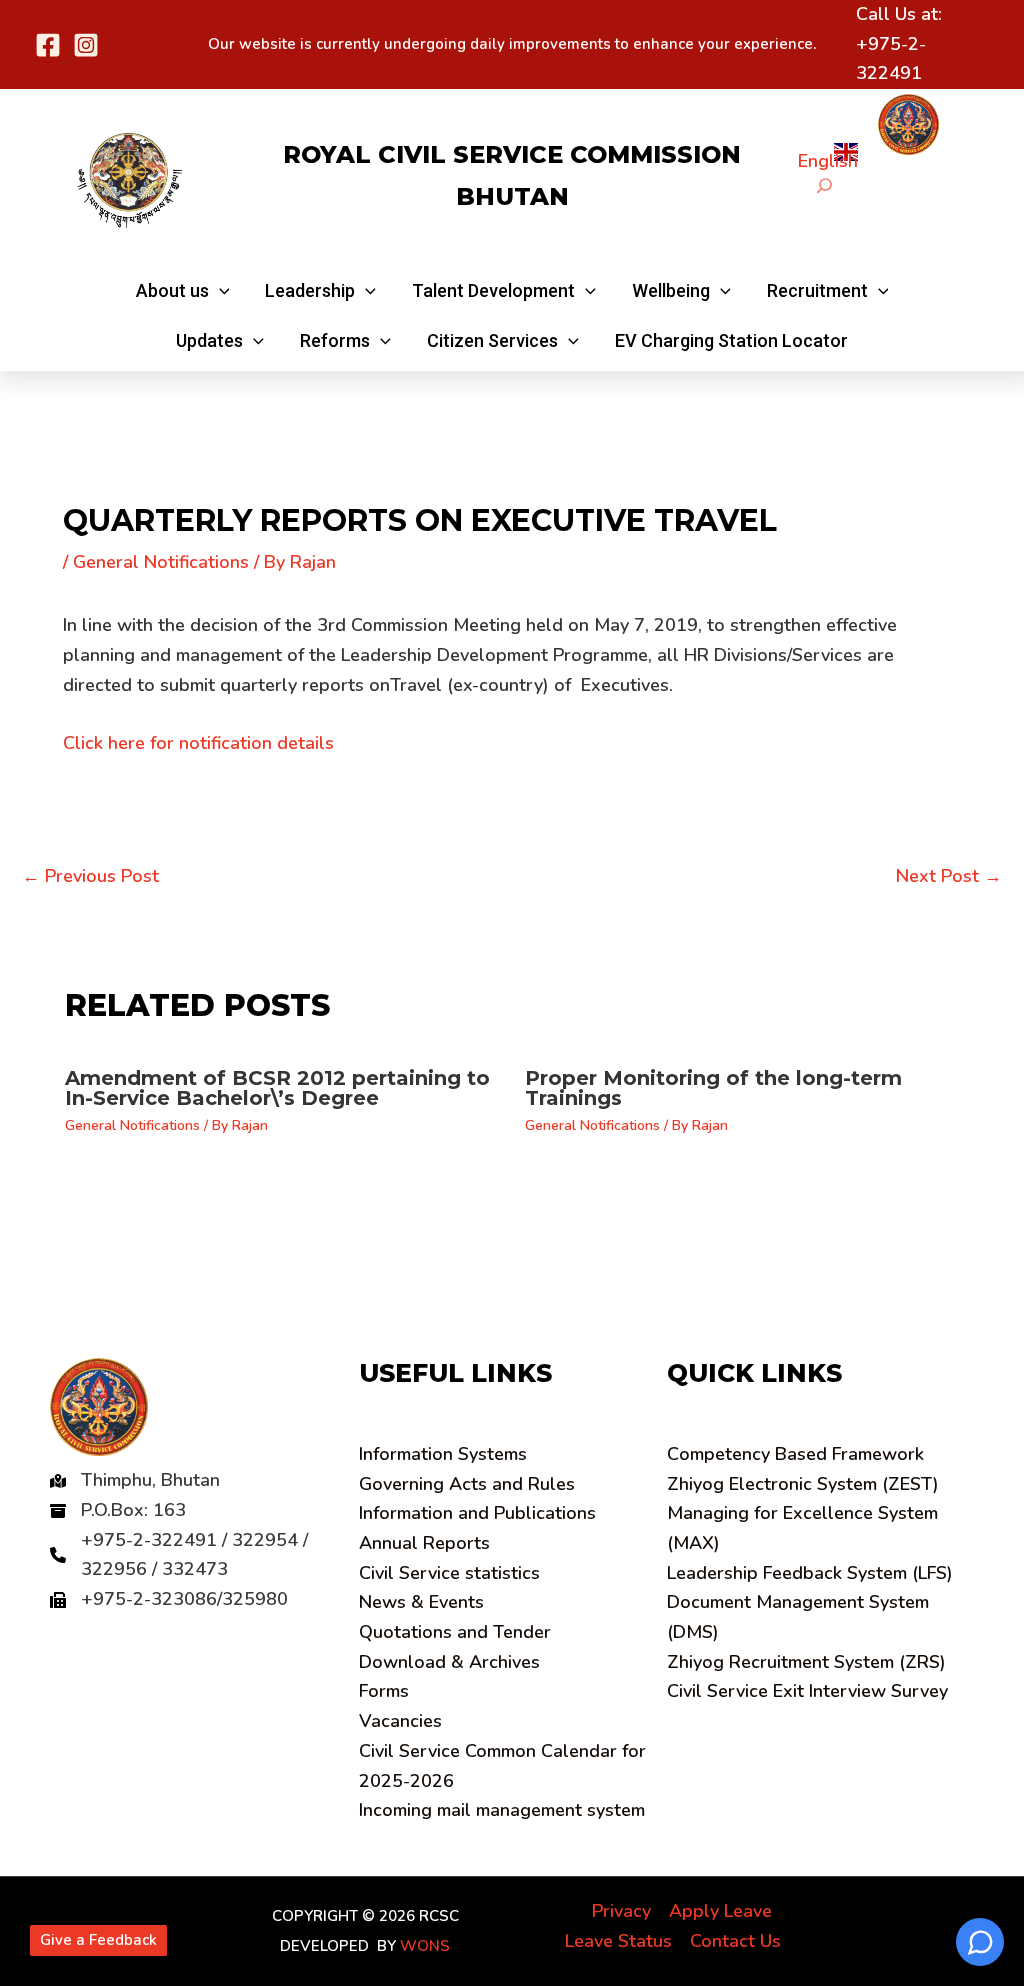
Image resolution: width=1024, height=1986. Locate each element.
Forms (384, 1691)
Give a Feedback (98, 1940)
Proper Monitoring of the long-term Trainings (713, 1088)
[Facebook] (48, 45)
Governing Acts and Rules (467, 1484)
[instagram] (86, 45)
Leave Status (618, 1941)
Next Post (949, 876)
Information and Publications (477, 1513)
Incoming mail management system (502, 1810)
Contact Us (735, 1941)
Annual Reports (424, 1543)
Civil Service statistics (449, 1573)
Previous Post (90, 876)
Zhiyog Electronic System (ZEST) (803, 1484)
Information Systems (443, 1454)
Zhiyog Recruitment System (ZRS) (806, 1662)
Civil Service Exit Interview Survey (807, 1691)
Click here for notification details (198, 743)
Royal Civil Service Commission (512, 154)
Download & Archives (449, 1662)
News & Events (421, 1602)
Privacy (621, 1911)
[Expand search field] (824, 185)
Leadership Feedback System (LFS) (810, 1573)
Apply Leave (720, 1911)
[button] (183, 291)
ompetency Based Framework (795, 1454)
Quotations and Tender (455, 1632)
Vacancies (400, 1721)
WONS (425, 1946)
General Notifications (161, 562)
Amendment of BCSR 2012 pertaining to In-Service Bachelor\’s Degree (277, 1088)
